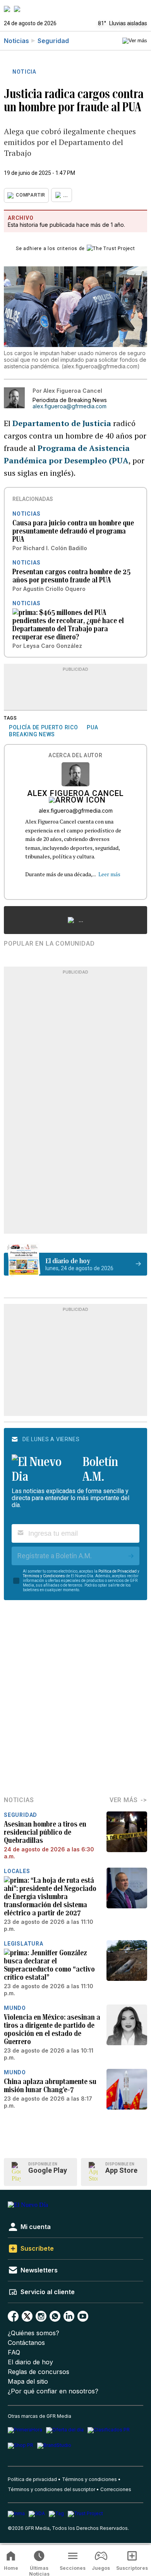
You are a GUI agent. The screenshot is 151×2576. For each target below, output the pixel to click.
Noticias (16, 41)
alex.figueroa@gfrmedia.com (69, 406)
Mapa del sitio (28, 2382)
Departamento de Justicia (63, 423)
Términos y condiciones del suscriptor (51, 2489)
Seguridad (53, 41)
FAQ (14, 2352)
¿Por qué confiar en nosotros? (53, 2391)
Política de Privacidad (118, 1571)
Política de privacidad (32, 2479)
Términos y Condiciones (44, 1576)
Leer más (109, 874)
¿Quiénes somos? (33, 2333)
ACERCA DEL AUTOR (75, 755)
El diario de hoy (30, 2362)
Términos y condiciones (89, 2479)
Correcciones (116, 2489)
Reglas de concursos (39, 2372)
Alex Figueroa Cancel (75, 794)
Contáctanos (26, 2343)
